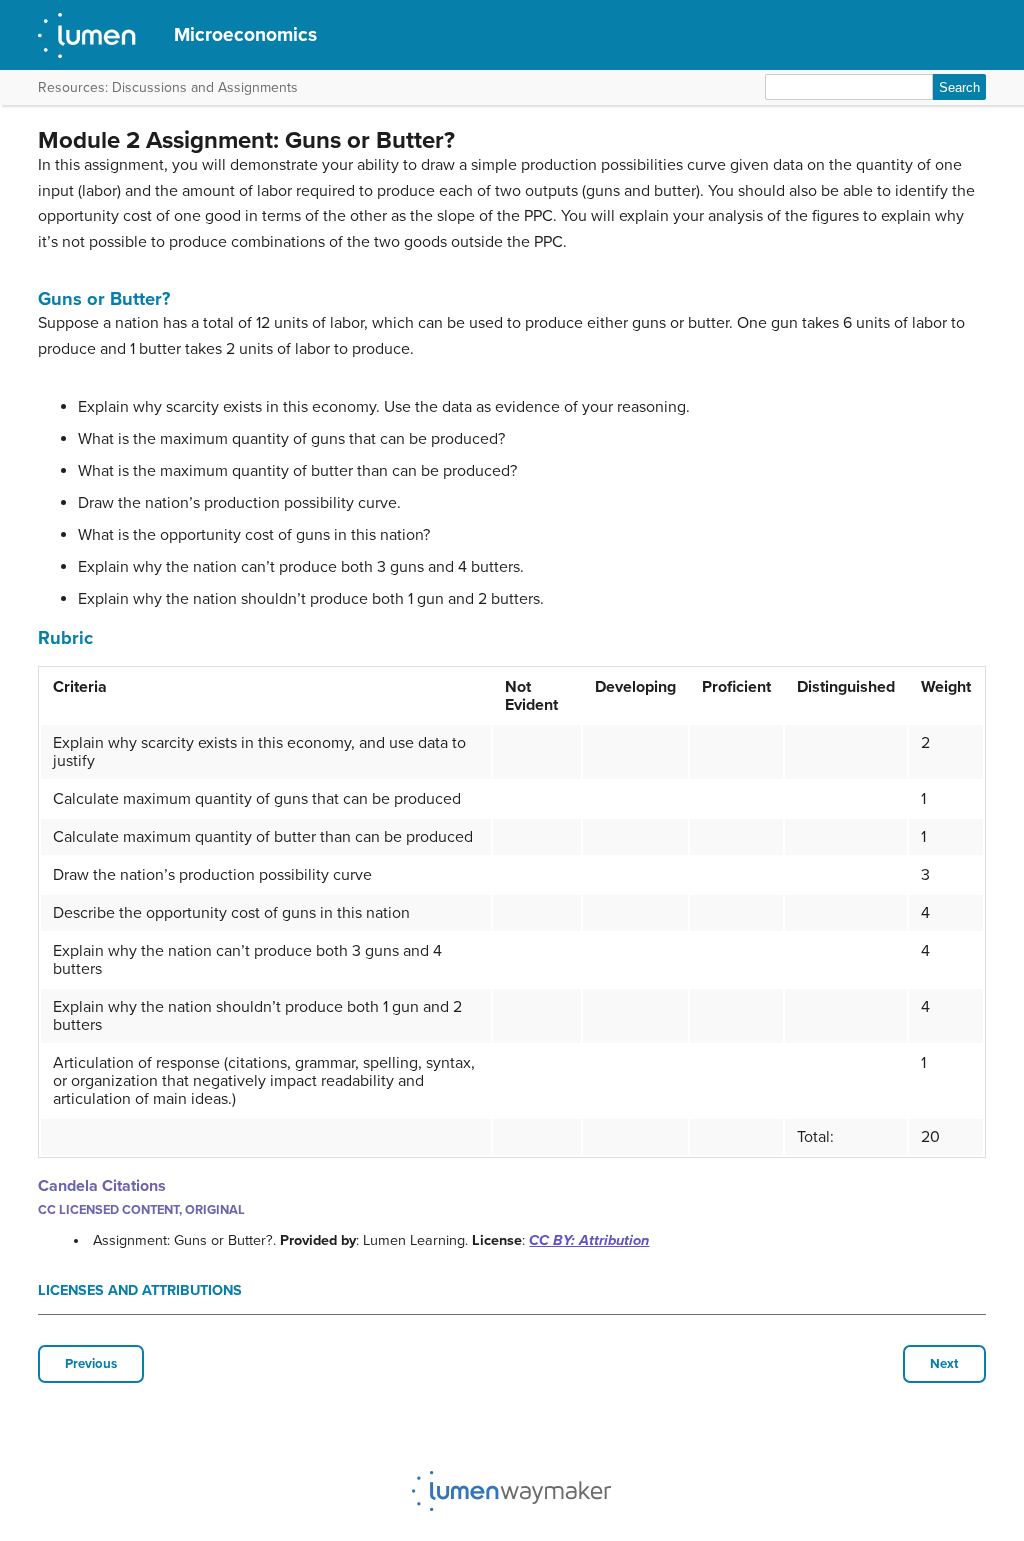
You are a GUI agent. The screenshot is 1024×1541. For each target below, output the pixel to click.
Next (944, 1364)
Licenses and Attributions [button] (140, 1290)
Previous (91, 1364)
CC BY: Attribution (589, 1240)
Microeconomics (245, 34)
